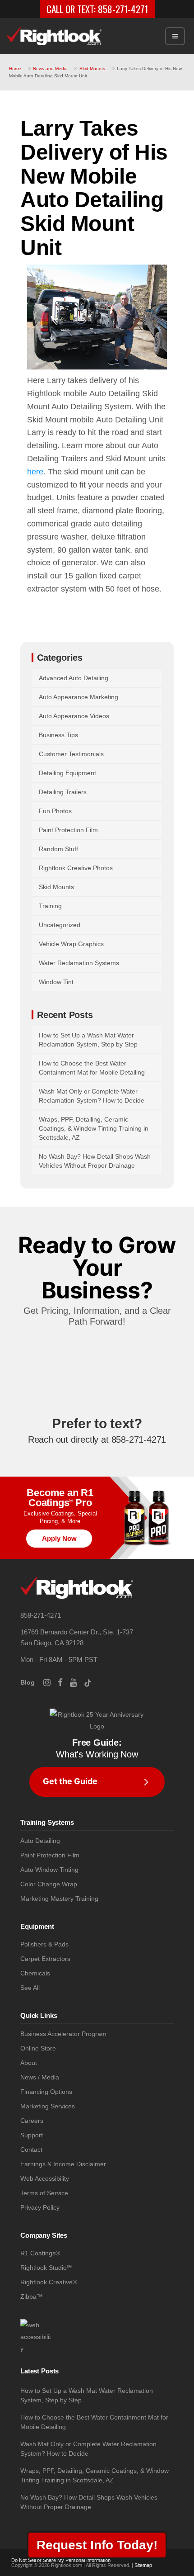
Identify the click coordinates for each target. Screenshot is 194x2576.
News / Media (40, 2077)
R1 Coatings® (40, 2253)
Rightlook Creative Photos (76, 868)
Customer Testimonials (71, 754)
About (29, 2063)
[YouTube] (77, 1682)
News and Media (50, 69)
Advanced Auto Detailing (74, 678)
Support (32, 2135)
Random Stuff (58, 849)
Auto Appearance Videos (74, 716)
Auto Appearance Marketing (79, 697)
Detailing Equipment (67, 773)
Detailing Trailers (63, 792)
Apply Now (59, 1538)
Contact (31, 2150)
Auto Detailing (40, 1841)
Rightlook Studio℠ (46, 2268)
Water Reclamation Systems (79, 963)
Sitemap (143, 2565)
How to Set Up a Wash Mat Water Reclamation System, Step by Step (87, 2395)
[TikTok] (91, 1682)
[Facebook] (64, 1682)
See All (30, 1988)
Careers (32, 2121)
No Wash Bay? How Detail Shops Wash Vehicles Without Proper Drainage (89, 2502)
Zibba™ (32, 2297)
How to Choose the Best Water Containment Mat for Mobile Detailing (94, 2422)
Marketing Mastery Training (59, 1899)
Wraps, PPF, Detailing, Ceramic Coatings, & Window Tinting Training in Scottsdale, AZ (94, 1128)
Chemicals (35, 1973)
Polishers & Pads (44, 1944)
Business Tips (58, 735)
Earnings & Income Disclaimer (63, 2164)
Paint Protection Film (68, 830)
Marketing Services (48, 2106)
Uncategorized (60, 925)
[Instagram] (51, 1682)
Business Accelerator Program (63, 2034)
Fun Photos (55, 811)
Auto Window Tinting (49, 1870)
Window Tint (56, 982)
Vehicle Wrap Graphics (71, 944)
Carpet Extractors (45, 1959)
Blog (28, 1682)
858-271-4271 (123, 9)
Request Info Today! (97, 2545)
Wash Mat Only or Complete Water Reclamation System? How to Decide (88, 2449)
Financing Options (46, 2092)
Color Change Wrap (49, 1884)
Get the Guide (70, 1781)
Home (15, 69)
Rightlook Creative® (49, 2282)
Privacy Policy (40, 2208)
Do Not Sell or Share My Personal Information (61, 2560)
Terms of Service (44, 2193)
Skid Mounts (92, 69)
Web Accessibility (45, 2179)
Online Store (38, 2048)
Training (50, 906)
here (35, 472)
